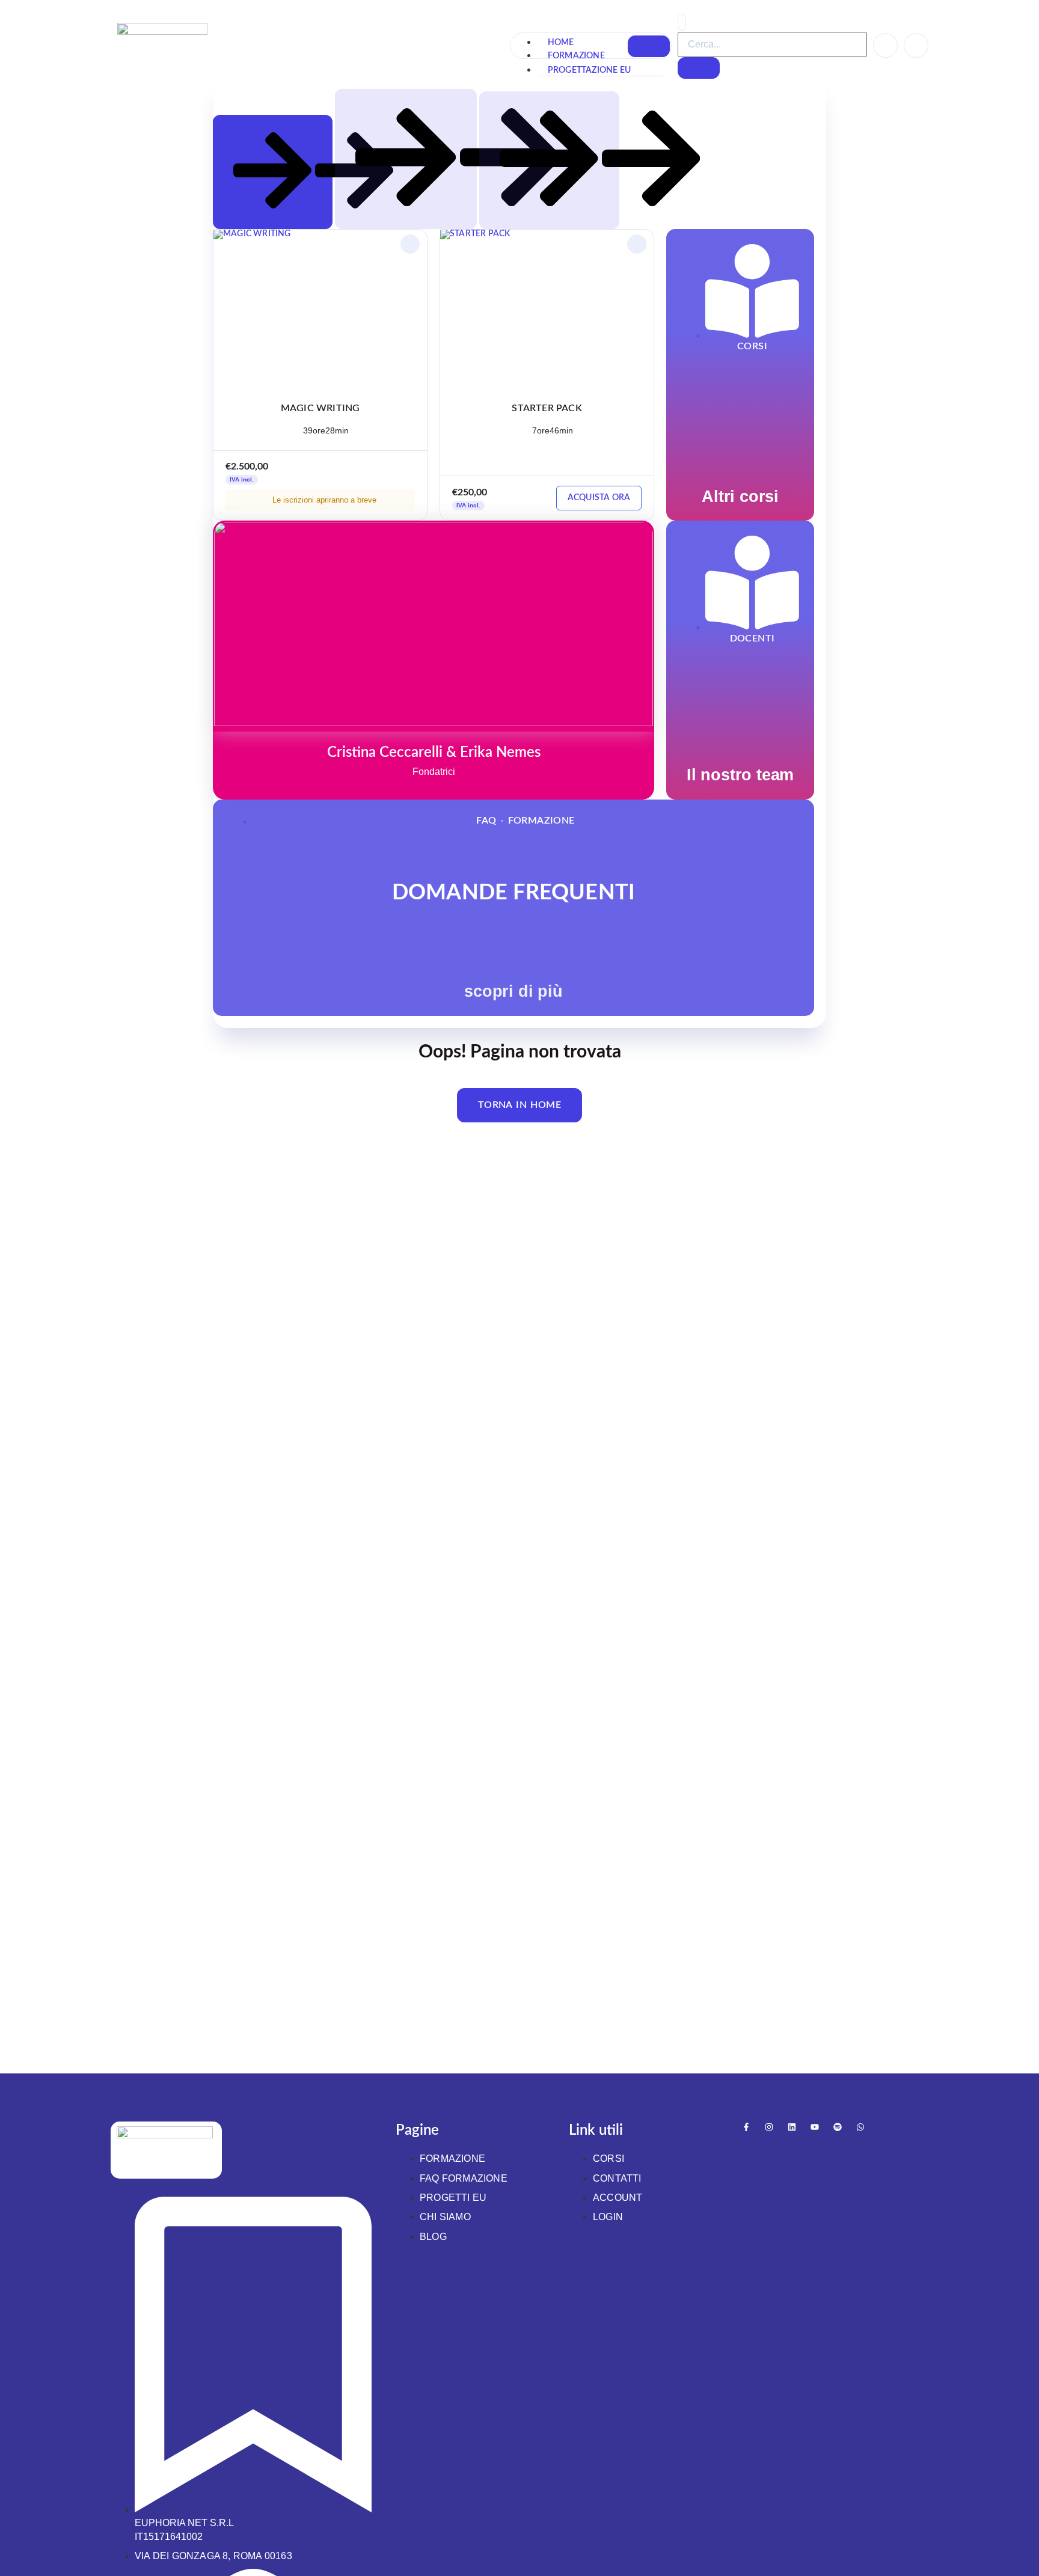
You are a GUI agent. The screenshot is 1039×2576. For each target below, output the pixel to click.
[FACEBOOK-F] (746, 2127)
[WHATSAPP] (860, 2127)
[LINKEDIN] (792, 2127)
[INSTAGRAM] (769, 2127)
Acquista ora (599, 498)
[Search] (699, 68)
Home (561, 43)
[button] (682, 22)
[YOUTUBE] (815, 2127)
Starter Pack (547, 408)
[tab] (273, 172)
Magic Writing (320, 408)
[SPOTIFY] (838, 2127)
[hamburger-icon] (649, 46)
